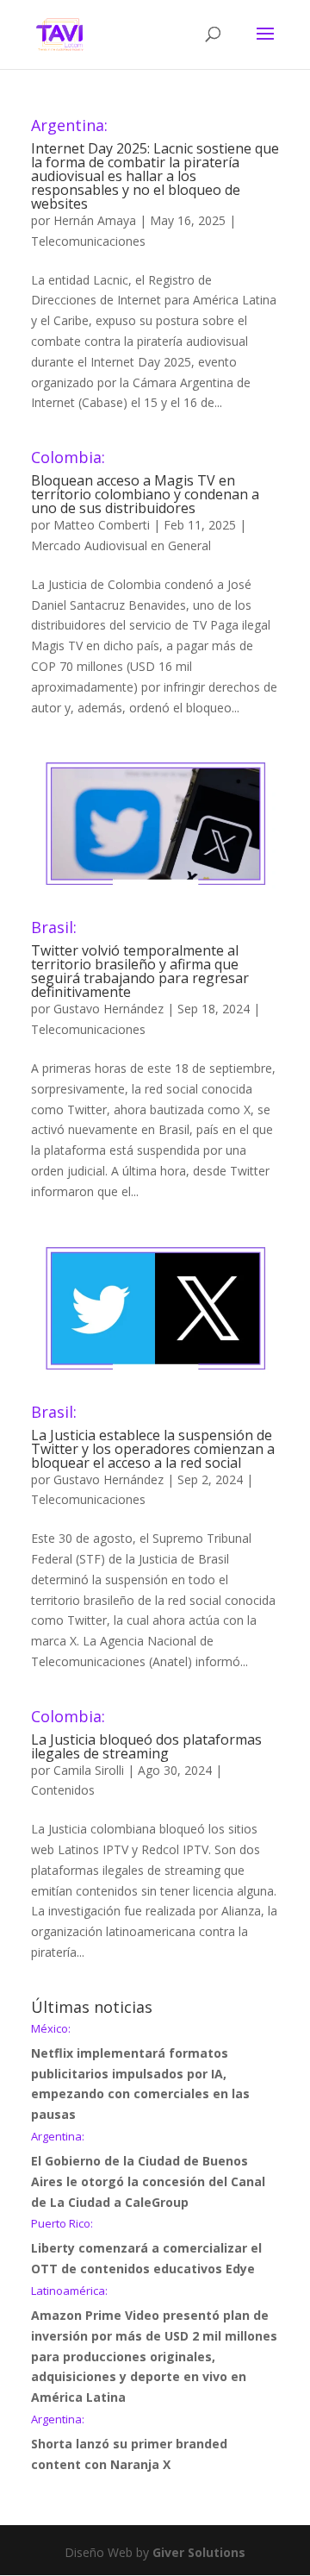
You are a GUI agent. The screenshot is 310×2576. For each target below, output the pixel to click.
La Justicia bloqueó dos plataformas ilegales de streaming (146, 1736)
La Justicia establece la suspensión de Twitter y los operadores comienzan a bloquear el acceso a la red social (153, 1438)
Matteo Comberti (102, 525)
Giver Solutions (199, 2552)
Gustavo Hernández (108, 1009)
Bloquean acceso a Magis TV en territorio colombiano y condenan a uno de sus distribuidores (145, 483)
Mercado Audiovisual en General (121, 545)
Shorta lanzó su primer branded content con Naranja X (129, 2443)
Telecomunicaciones (88, 241)
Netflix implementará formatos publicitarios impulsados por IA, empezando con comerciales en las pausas (140, 2073)
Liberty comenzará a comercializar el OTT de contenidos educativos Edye (146, 2247)
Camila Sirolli (89, 1770)
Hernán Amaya (95, 220)
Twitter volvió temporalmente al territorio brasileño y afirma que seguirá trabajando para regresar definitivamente (140, 960)
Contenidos (63, 1790)
